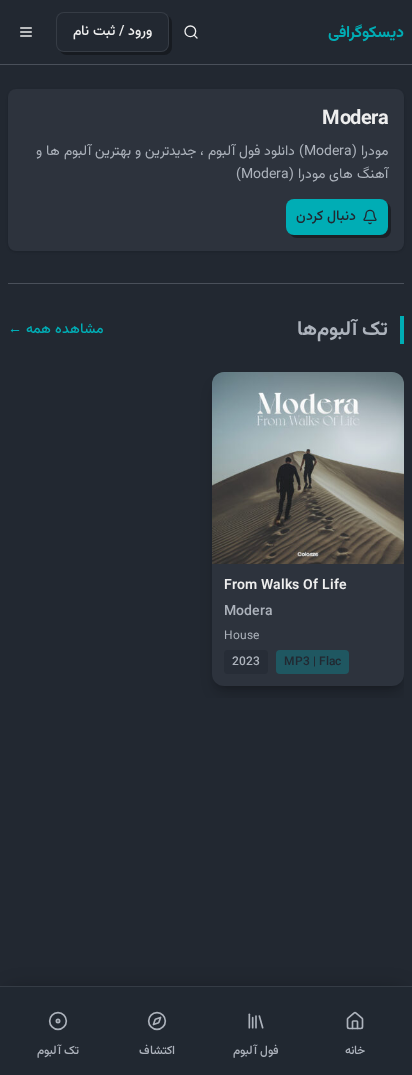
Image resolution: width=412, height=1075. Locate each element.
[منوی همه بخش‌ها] (26, 32)
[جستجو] (191, 32)
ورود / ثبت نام (112, 32)
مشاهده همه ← (56, 330)
